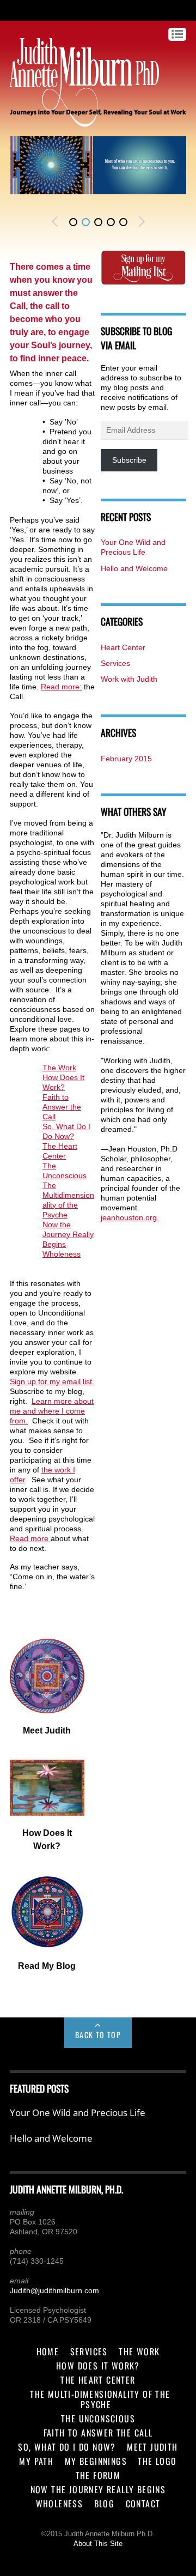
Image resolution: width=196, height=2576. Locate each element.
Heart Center (123, 647)
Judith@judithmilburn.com (54, 2290)
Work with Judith (129, 679)
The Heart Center (98, 2380)
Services (115, 663)
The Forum (98, 2475)
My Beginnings (96, 2461)
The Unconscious (98, 2419)
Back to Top (98, 2035)
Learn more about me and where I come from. (52, 1411)
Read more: (61, 687)
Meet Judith (152, 2447)
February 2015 (126, 759)
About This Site (98, 2544)
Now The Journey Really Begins (98, 2489)
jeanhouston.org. (130, 1217)
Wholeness (62, 1254)
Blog (105, 2504)
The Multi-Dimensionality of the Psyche (100, 2399)
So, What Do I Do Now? (67, 2447)
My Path (36, 2461)
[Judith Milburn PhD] (84, 122)
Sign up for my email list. (52, 1381)
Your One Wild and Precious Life (78, 2113)
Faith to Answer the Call (62, 1107)
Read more (30, 1538)
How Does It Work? (98, 2366)
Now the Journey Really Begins (68, 1234)
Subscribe (129, 460)
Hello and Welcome (134, 568)
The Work (59, 1068)
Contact (143, 2504)
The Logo (157, 2461)
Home (48, 2351)
